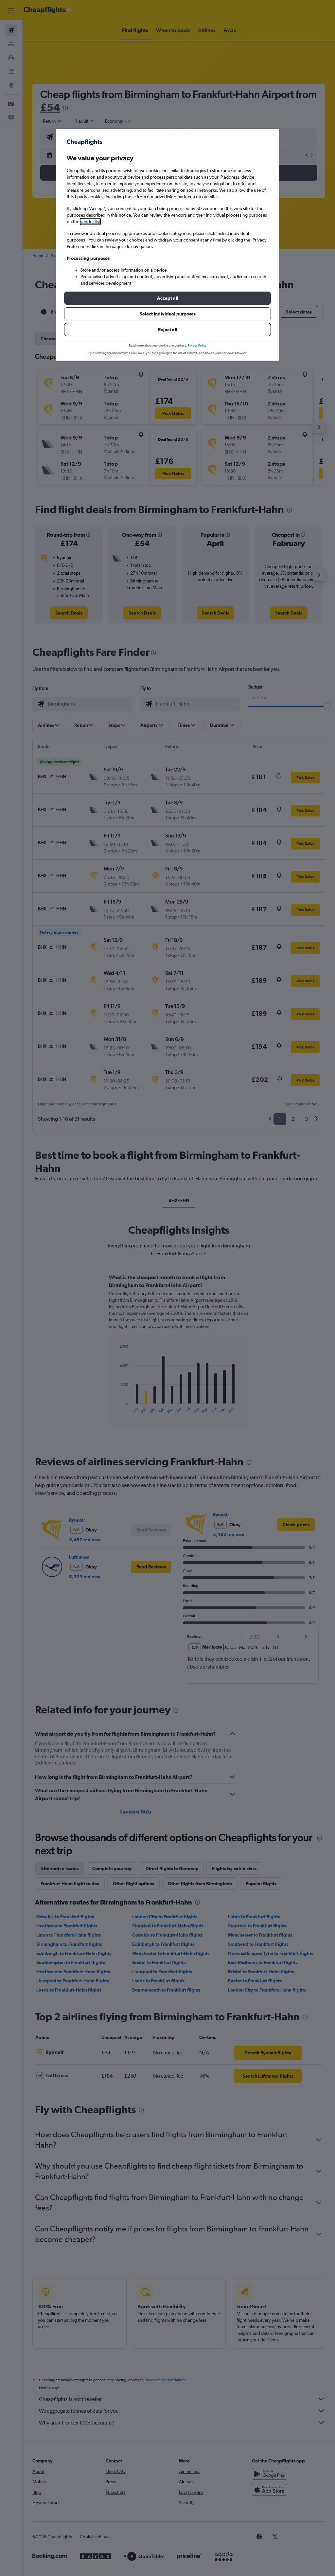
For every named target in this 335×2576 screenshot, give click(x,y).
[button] (167, 298)
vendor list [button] (90, 222)
